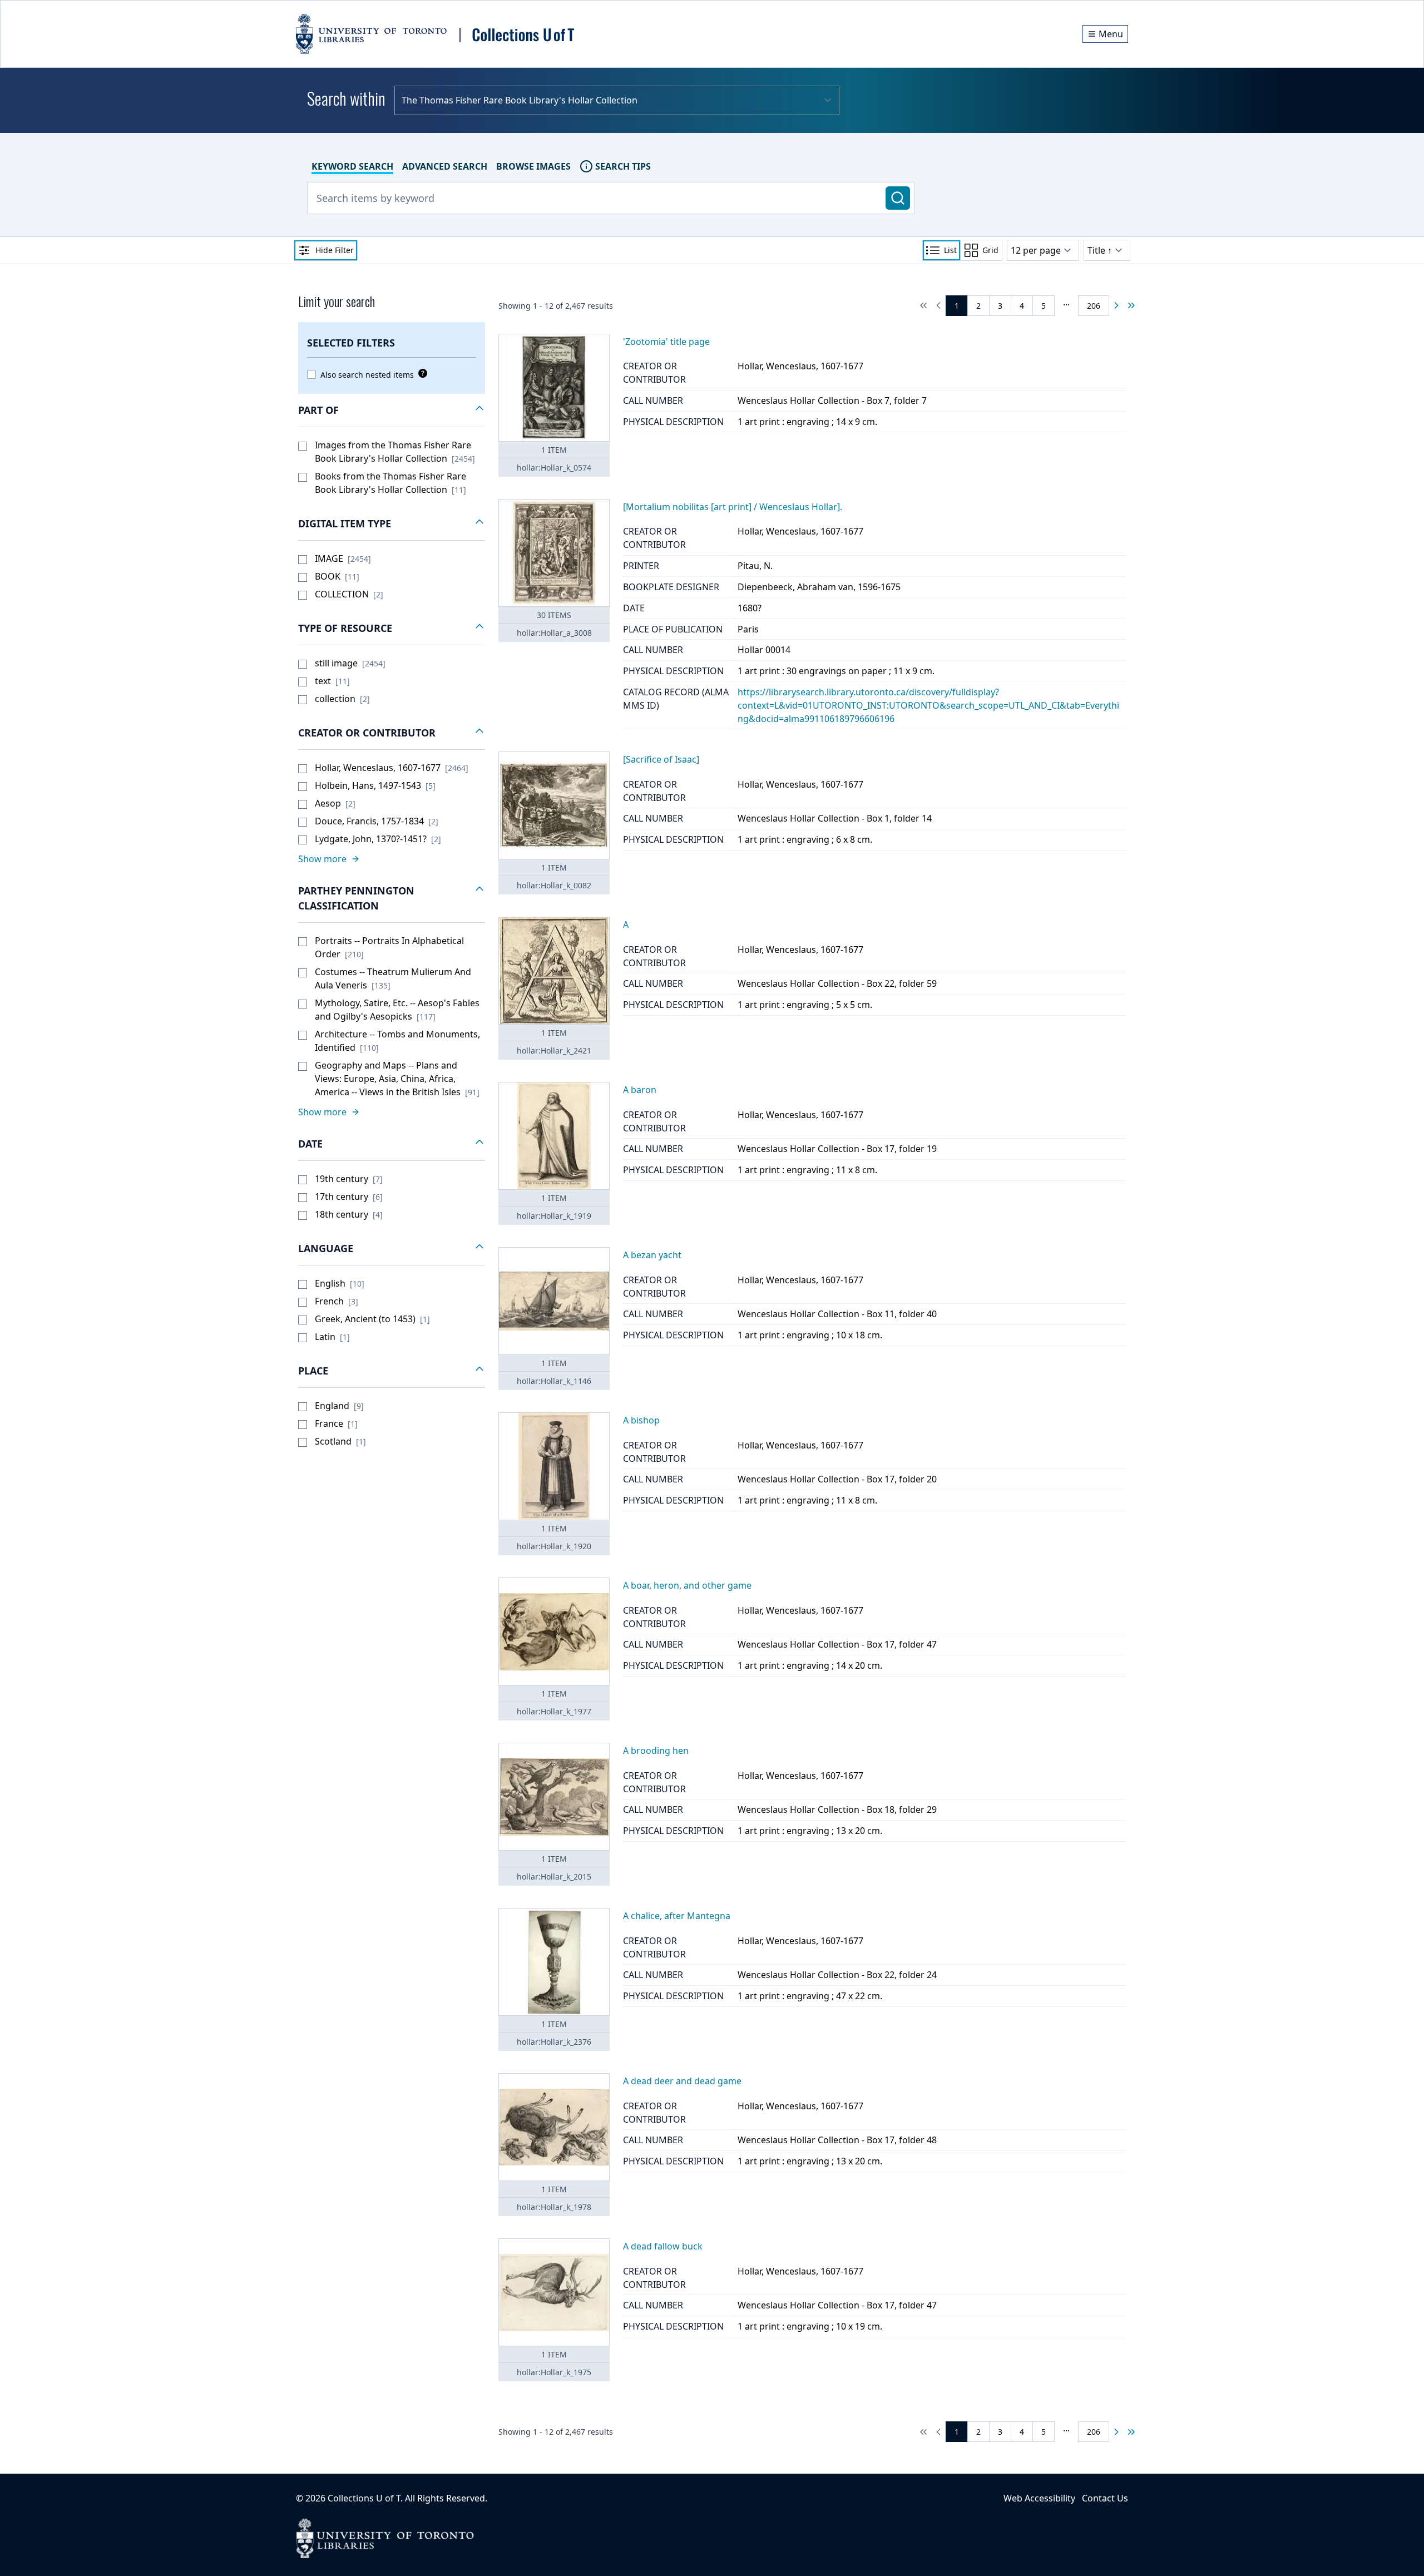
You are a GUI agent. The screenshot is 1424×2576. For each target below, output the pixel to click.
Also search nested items (367, 375)
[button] (392, 411)
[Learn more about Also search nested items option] (421, 373)
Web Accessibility (1039, 2498)
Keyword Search (352, 166)
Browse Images (533, 166)
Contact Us (1105, 2498)
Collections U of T (364, 2498)
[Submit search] (898, 198)
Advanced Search (445, 166)
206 (1094, 306)
